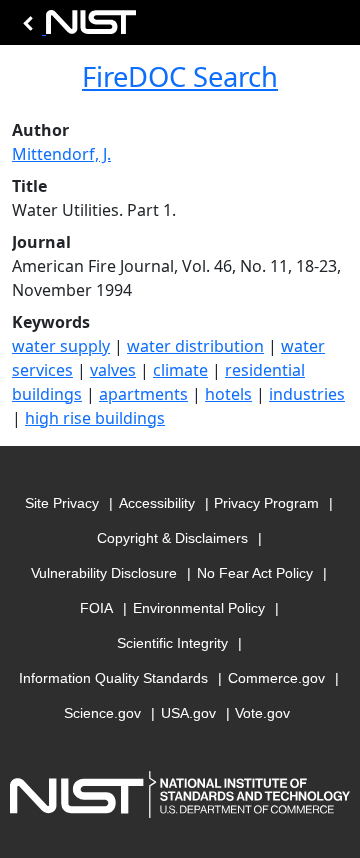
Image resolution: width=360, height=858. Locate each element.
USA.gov (188, 713)
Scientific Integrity (172, 643)
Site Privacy (62, 503)
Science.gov (102, 713)
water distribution (195, 346)
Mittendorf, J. (61, 154)
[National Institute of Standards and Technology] (76, 27)
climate (180, 370)
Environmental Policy (199, 608)
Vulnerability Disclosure (104, 573)
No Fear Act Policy (255, 573)
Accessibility (157, 503)
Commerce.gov (276, 678)
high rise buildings (95, 418)
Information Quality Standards (113, 678)
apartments (143, 394)
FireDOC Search (180, 76)
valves (113, 370)
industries (307, 394)
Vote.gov (262, 713)
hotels (228, 394)
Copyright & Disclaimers (172, 538)
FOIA (96, 608)
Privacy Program (266, 503)
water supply (61, 346)
